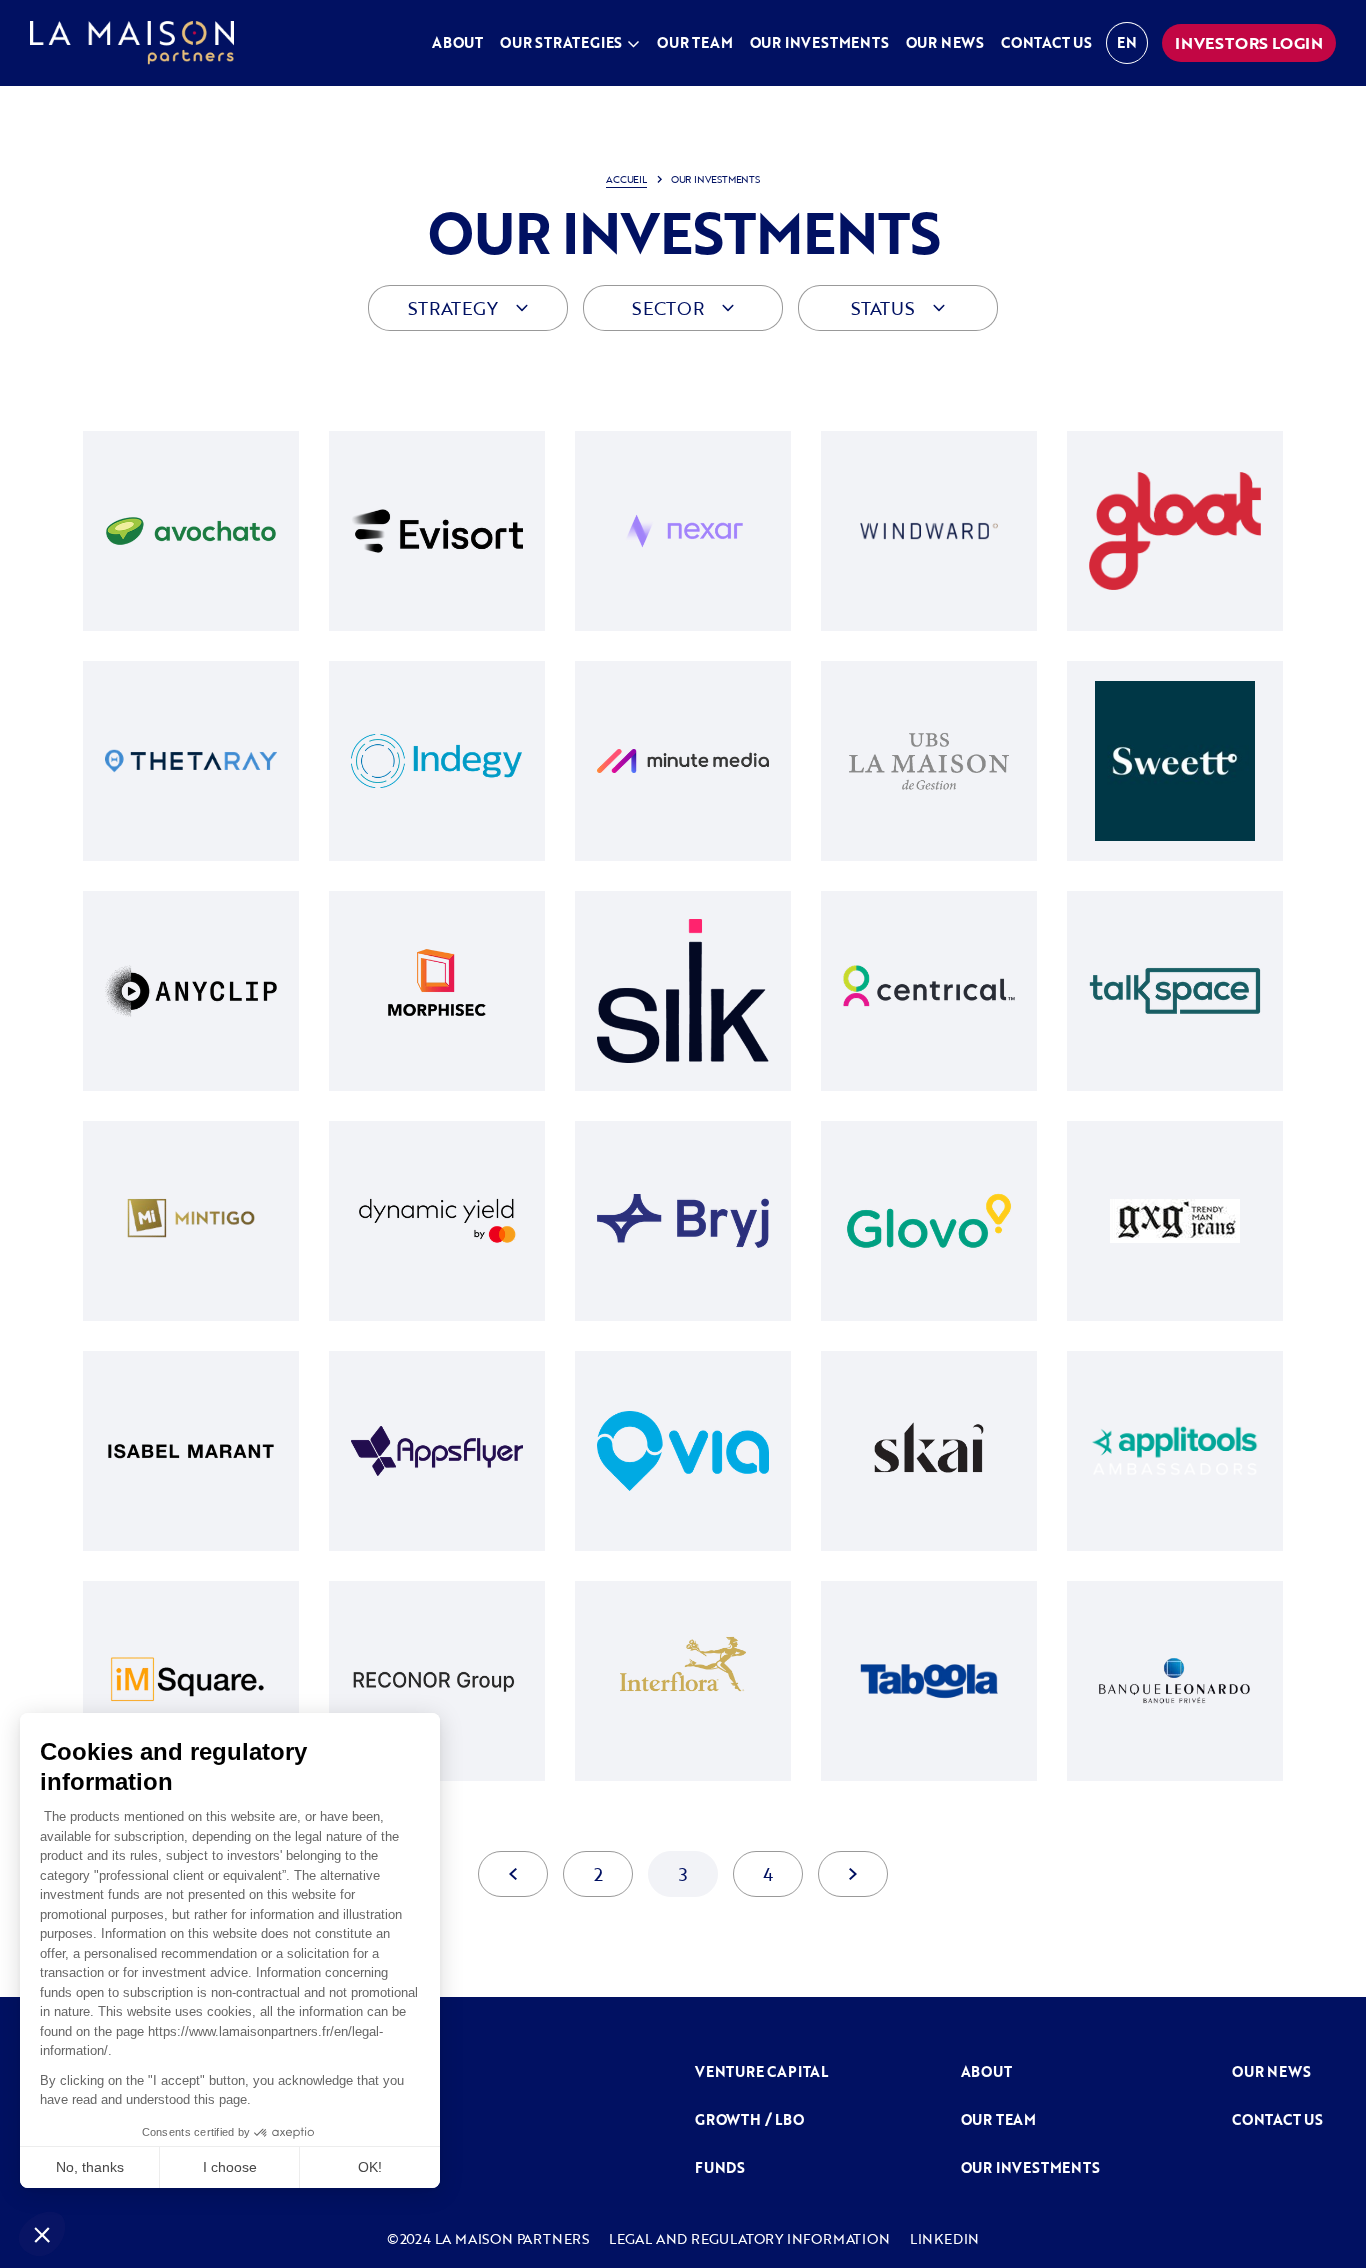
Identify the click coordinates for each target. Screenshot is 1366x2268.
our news (945, 42)
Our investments (819, 42)
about (986, 2071)
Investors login (1249, 43)
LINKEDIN (944, 2238)
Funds (720, 2167)
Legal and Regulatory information (749, 2238)
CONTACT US (1277, 2119)
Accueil (626, 179)
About (457, 42)
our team (998, 2119)
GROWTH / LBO (749, 2119)
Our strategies (561, 42)
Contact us (1046, 42)
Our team (694, 42)
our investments (1030, 2167)
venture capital (761, 2071)
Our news (1271, 2071)
